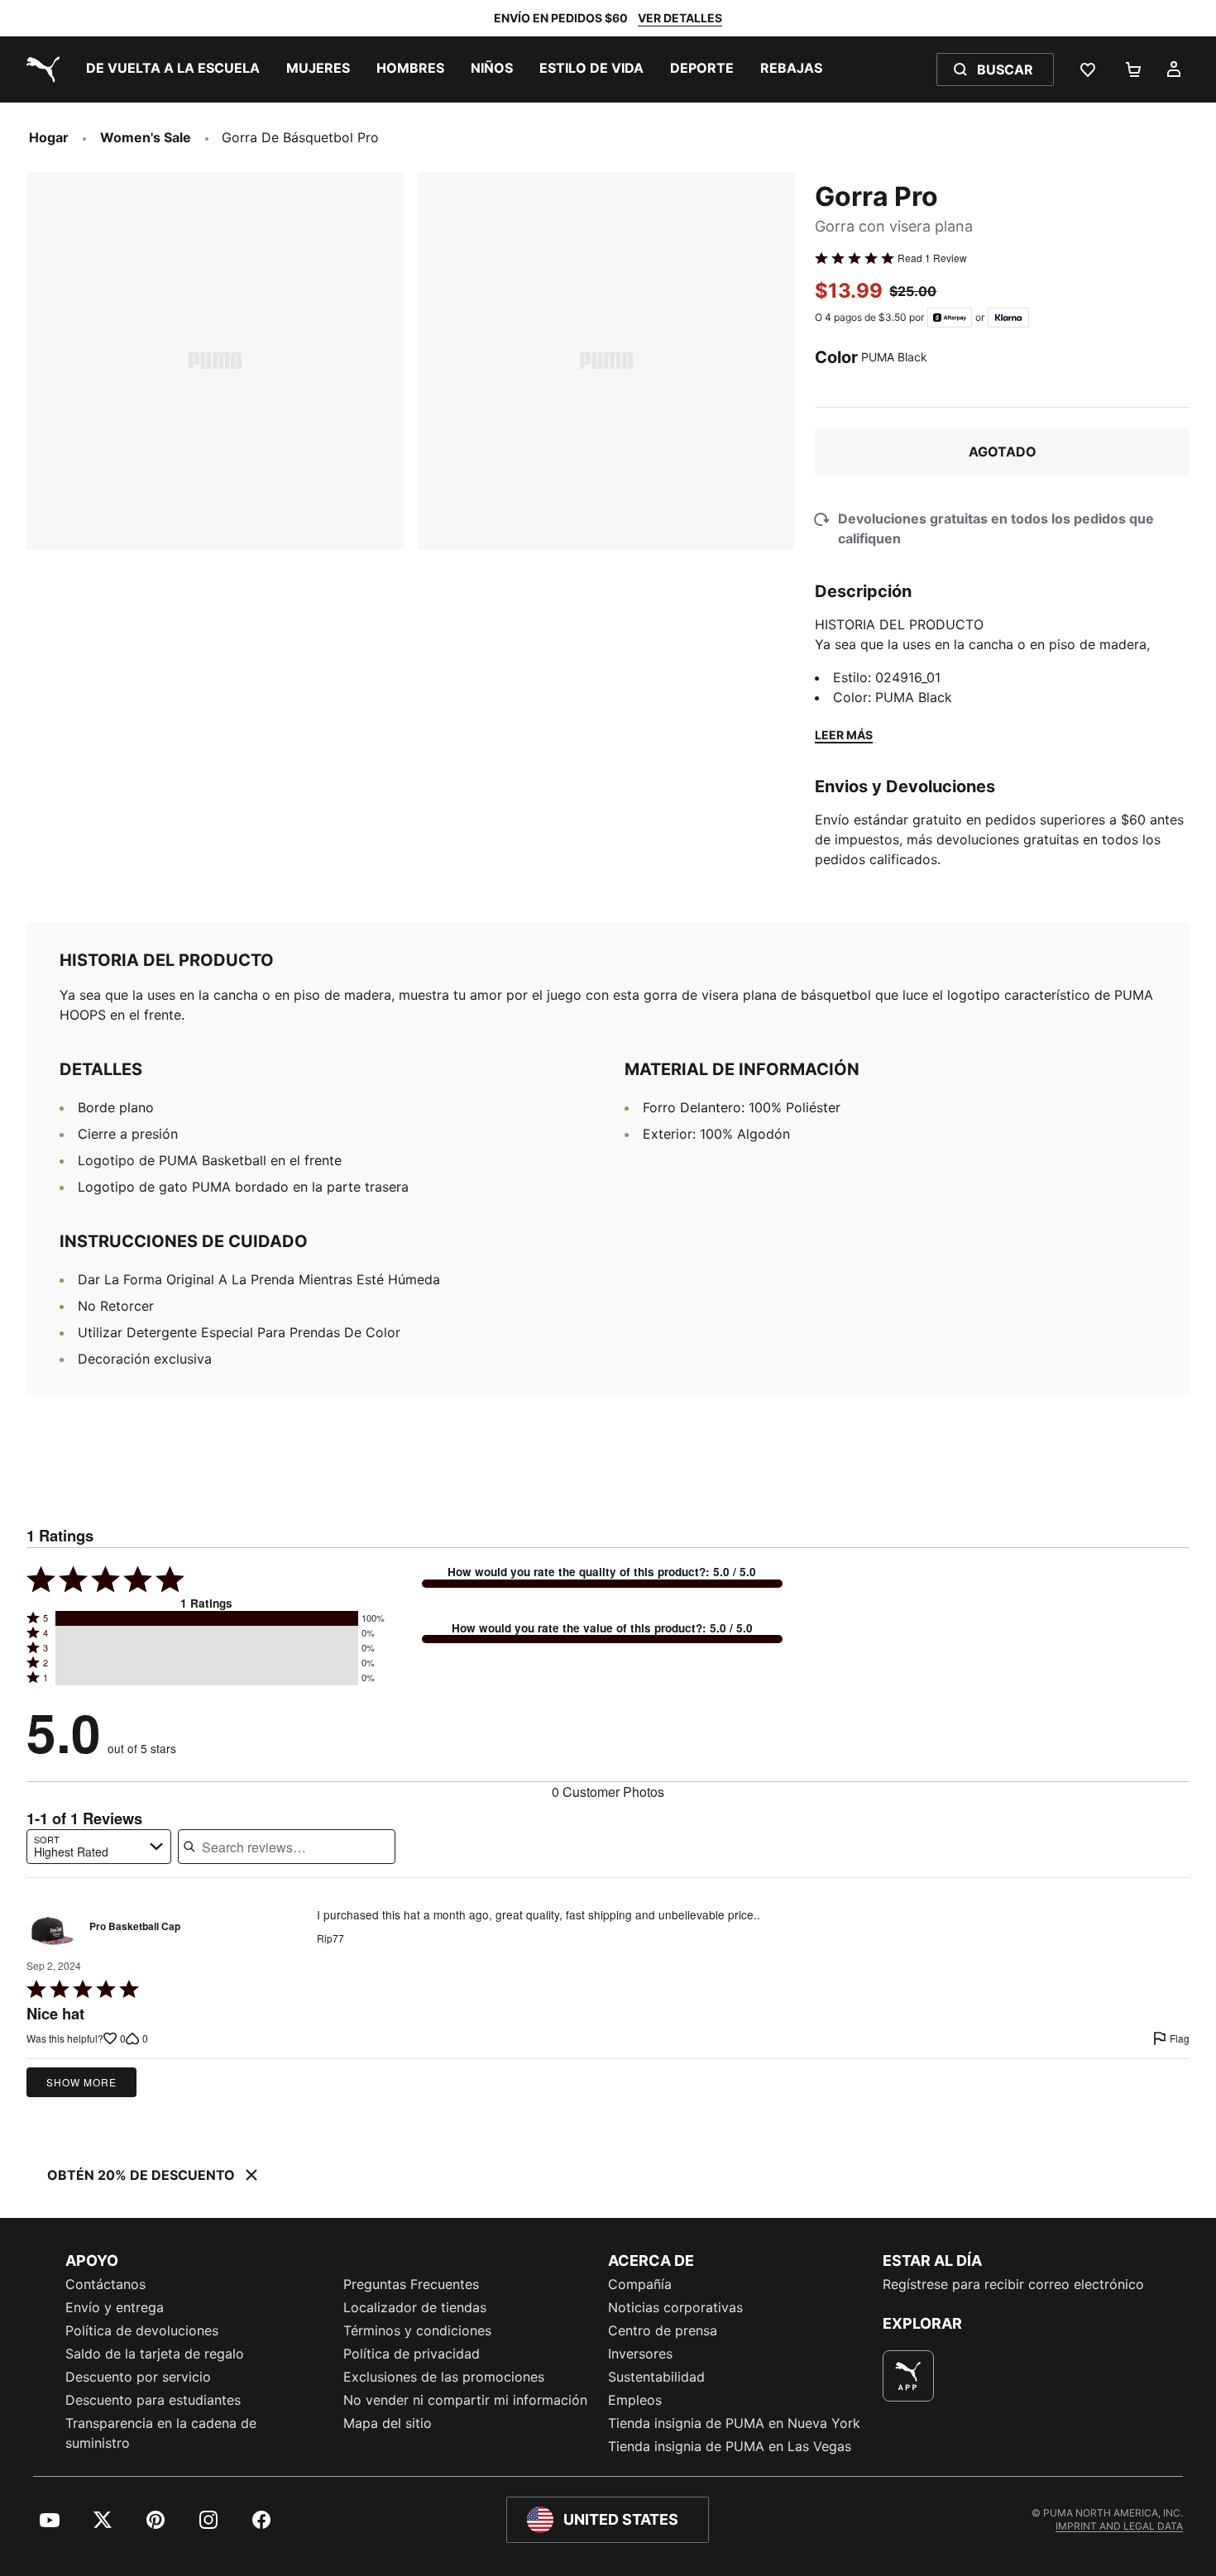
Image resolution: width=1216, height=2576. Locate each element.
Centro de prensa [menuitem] (663, 2330)
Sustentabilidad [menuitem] (656, 2377)
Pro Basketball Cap (135, 1927)
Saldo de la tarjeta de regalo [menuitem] (155, 2354)
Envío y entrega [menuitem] (115, 2307)
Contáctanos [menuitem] (105, 2284)
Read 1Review (932, 258)
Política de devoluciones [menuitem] (142, 2330)
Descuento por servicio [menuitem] (138, 2377)
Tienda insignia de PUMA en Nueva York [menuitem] (734, 2423)
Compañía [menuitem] (640, 2284)
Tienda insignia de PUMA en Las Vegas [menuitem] (730, 2446)
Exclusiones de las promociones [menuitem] (444, 2377)
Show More (81, 2082)
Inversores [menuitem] (640, 2354)
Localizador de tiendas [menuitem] (415, 2307)
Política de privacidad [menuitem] (412, 2354)
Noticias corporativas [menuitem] (675, 2307)
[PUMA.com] (40, 69)
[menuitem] (173, 69)
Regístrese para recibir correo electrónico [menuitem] (1013, 2284)
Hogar (49, 137)
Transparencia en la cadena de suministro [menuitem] (161, 2433)
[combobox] (99, 1847)
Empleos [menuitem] (635, 2400)
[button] (207, 1618)
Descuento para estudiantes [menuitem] (153, 2400)
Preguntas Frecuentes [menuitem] (411, 2284)
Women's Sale (146, 137)
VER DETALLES (680, 18)
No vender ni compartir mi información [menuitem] (465, 2400)
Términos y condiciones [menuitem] (417, 2330)
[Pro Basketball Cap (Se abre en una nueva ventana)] (53, 1931)
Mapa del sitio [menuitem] (388, 2423)
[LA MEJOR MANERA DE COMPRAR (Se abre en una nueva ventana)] (908, 2376)
